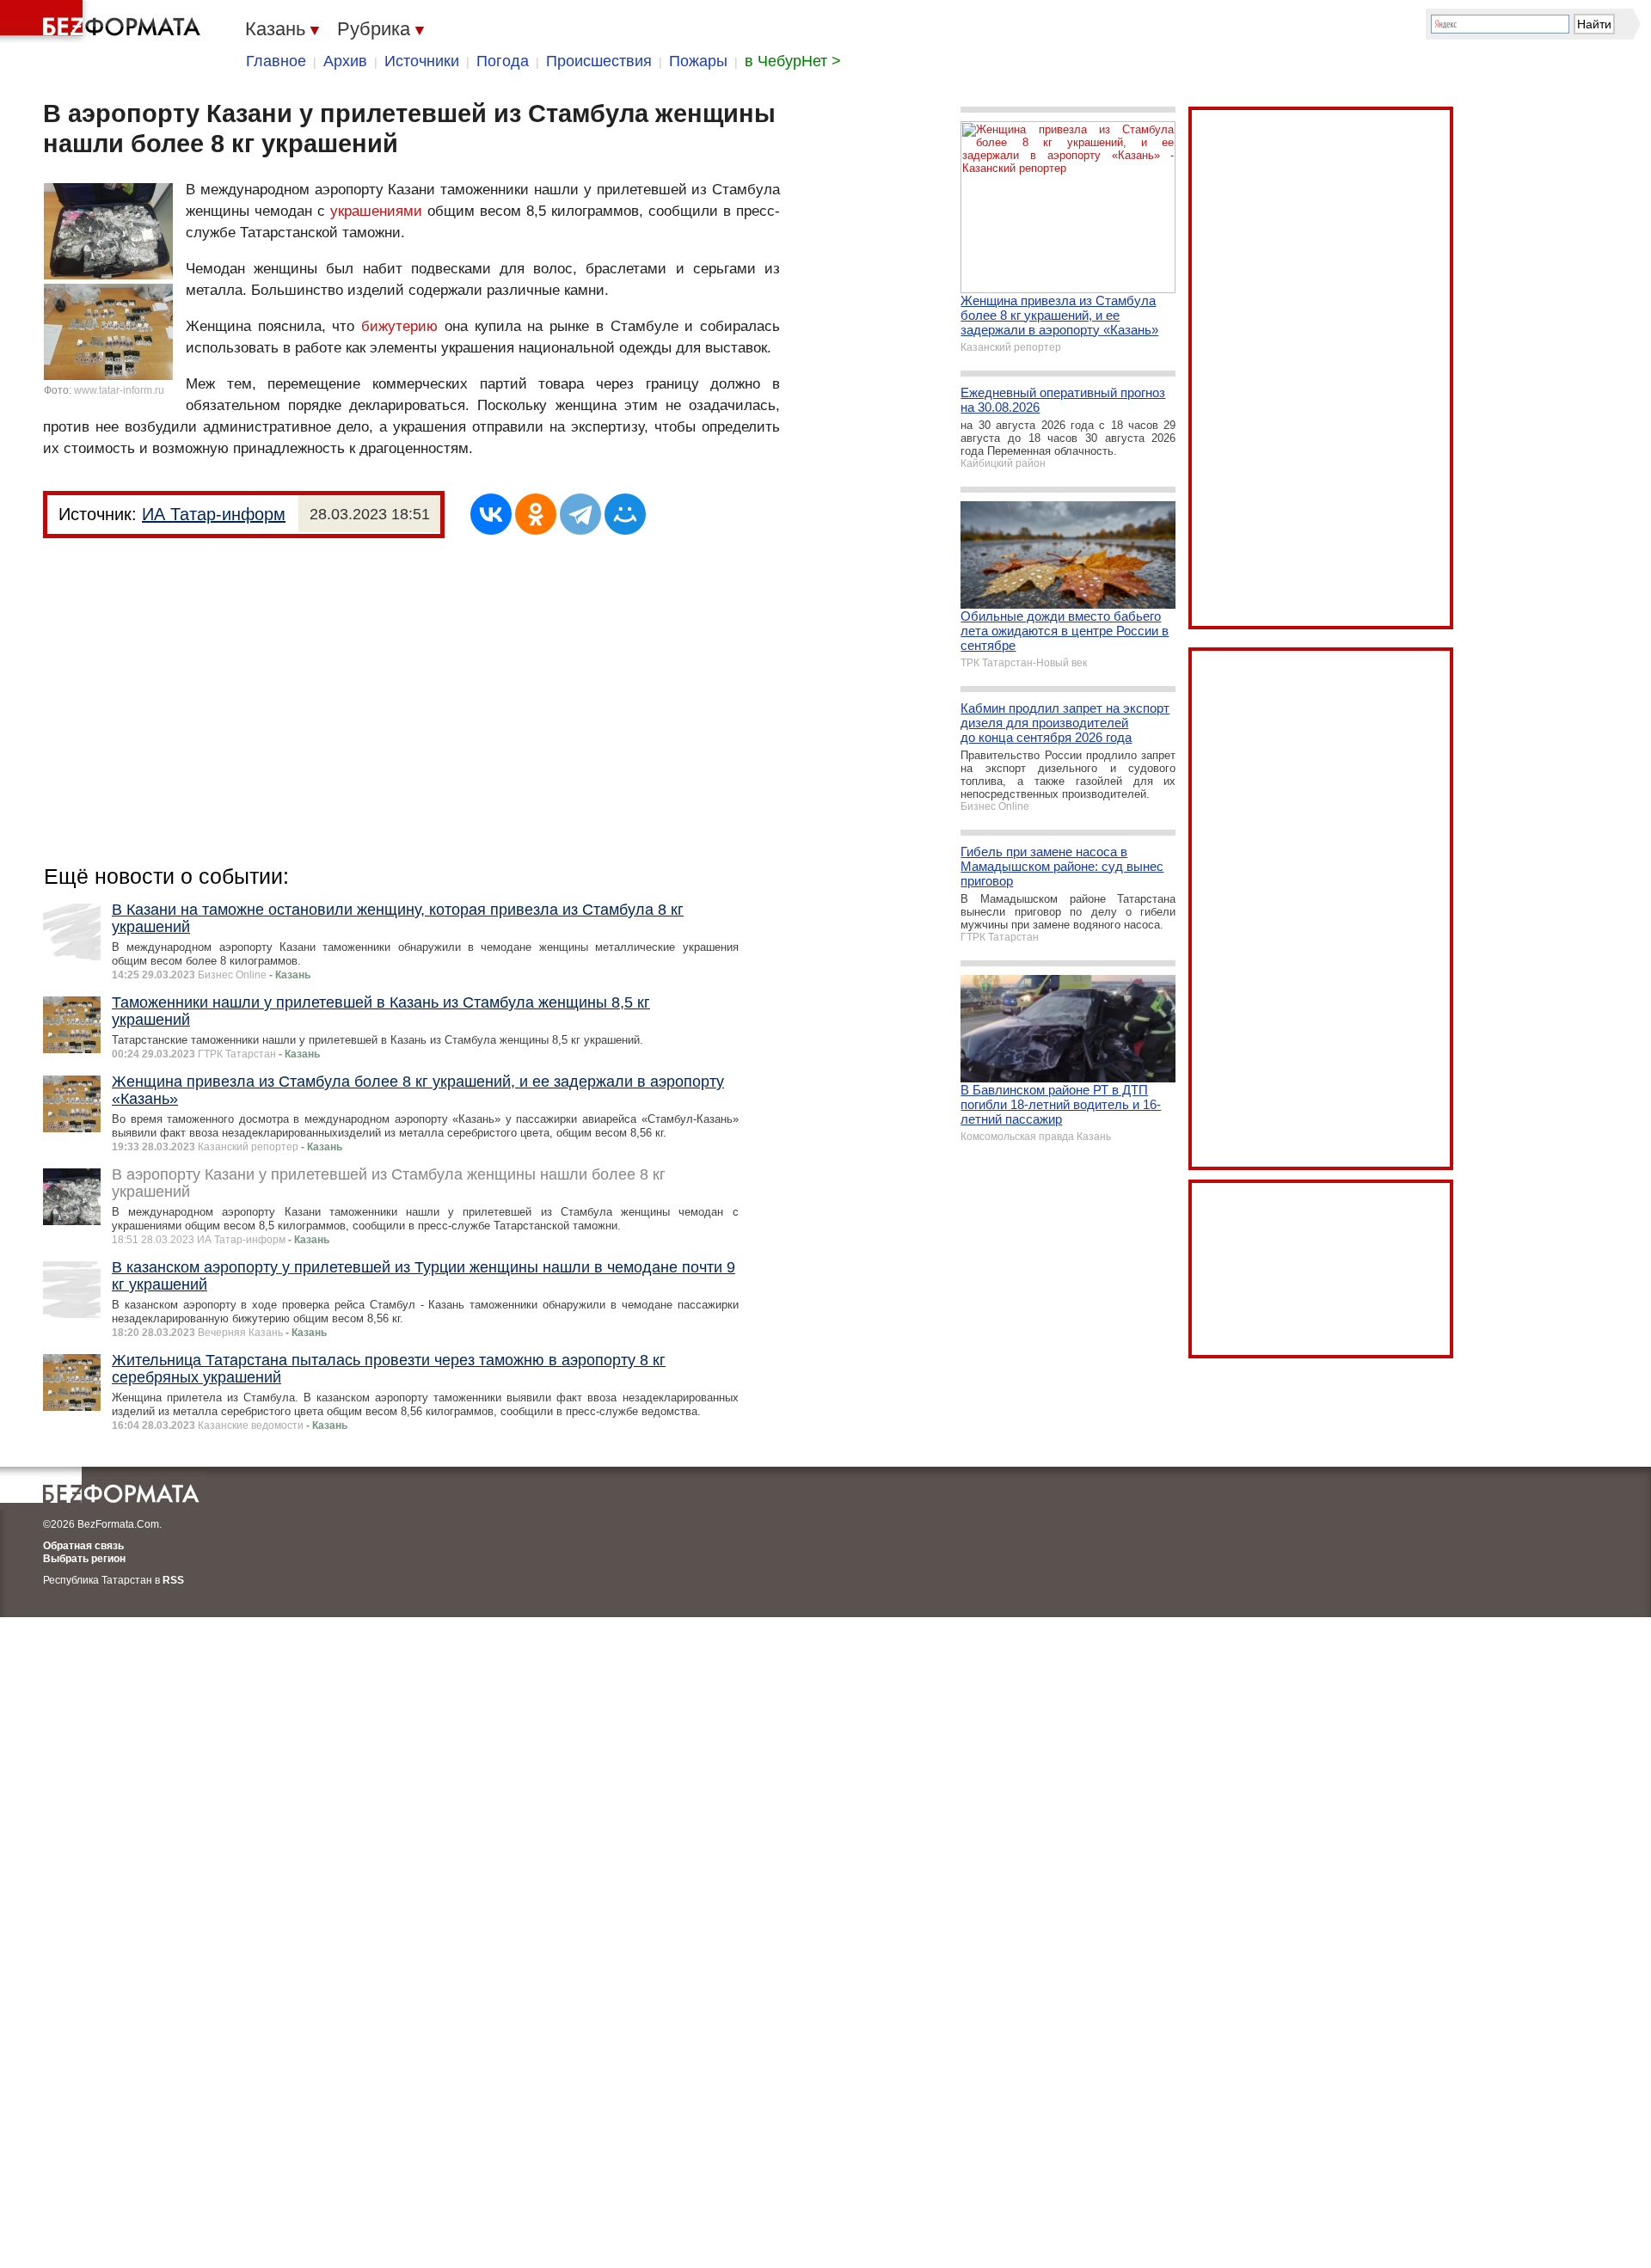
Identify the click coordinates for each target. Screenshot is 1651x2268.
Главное (276, 61)
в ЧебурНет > (793, 61)
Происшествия (599, 61)
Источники (422, 61)
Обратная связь (83, 1546)
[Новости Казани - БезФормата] (103, 21)
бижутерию (399, 326)
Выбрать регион (84, 1559)
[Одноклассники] (536, 514)
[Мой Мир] (625, 514)
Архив (345, 61)
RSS (173, 1580)
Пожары (698, 61)
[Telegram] (580, 514)
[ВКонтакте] (491, 514)
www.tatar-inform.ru (119, 390)
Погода (503, 61)
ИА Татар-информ (214, 514)
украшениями (376, 211)
